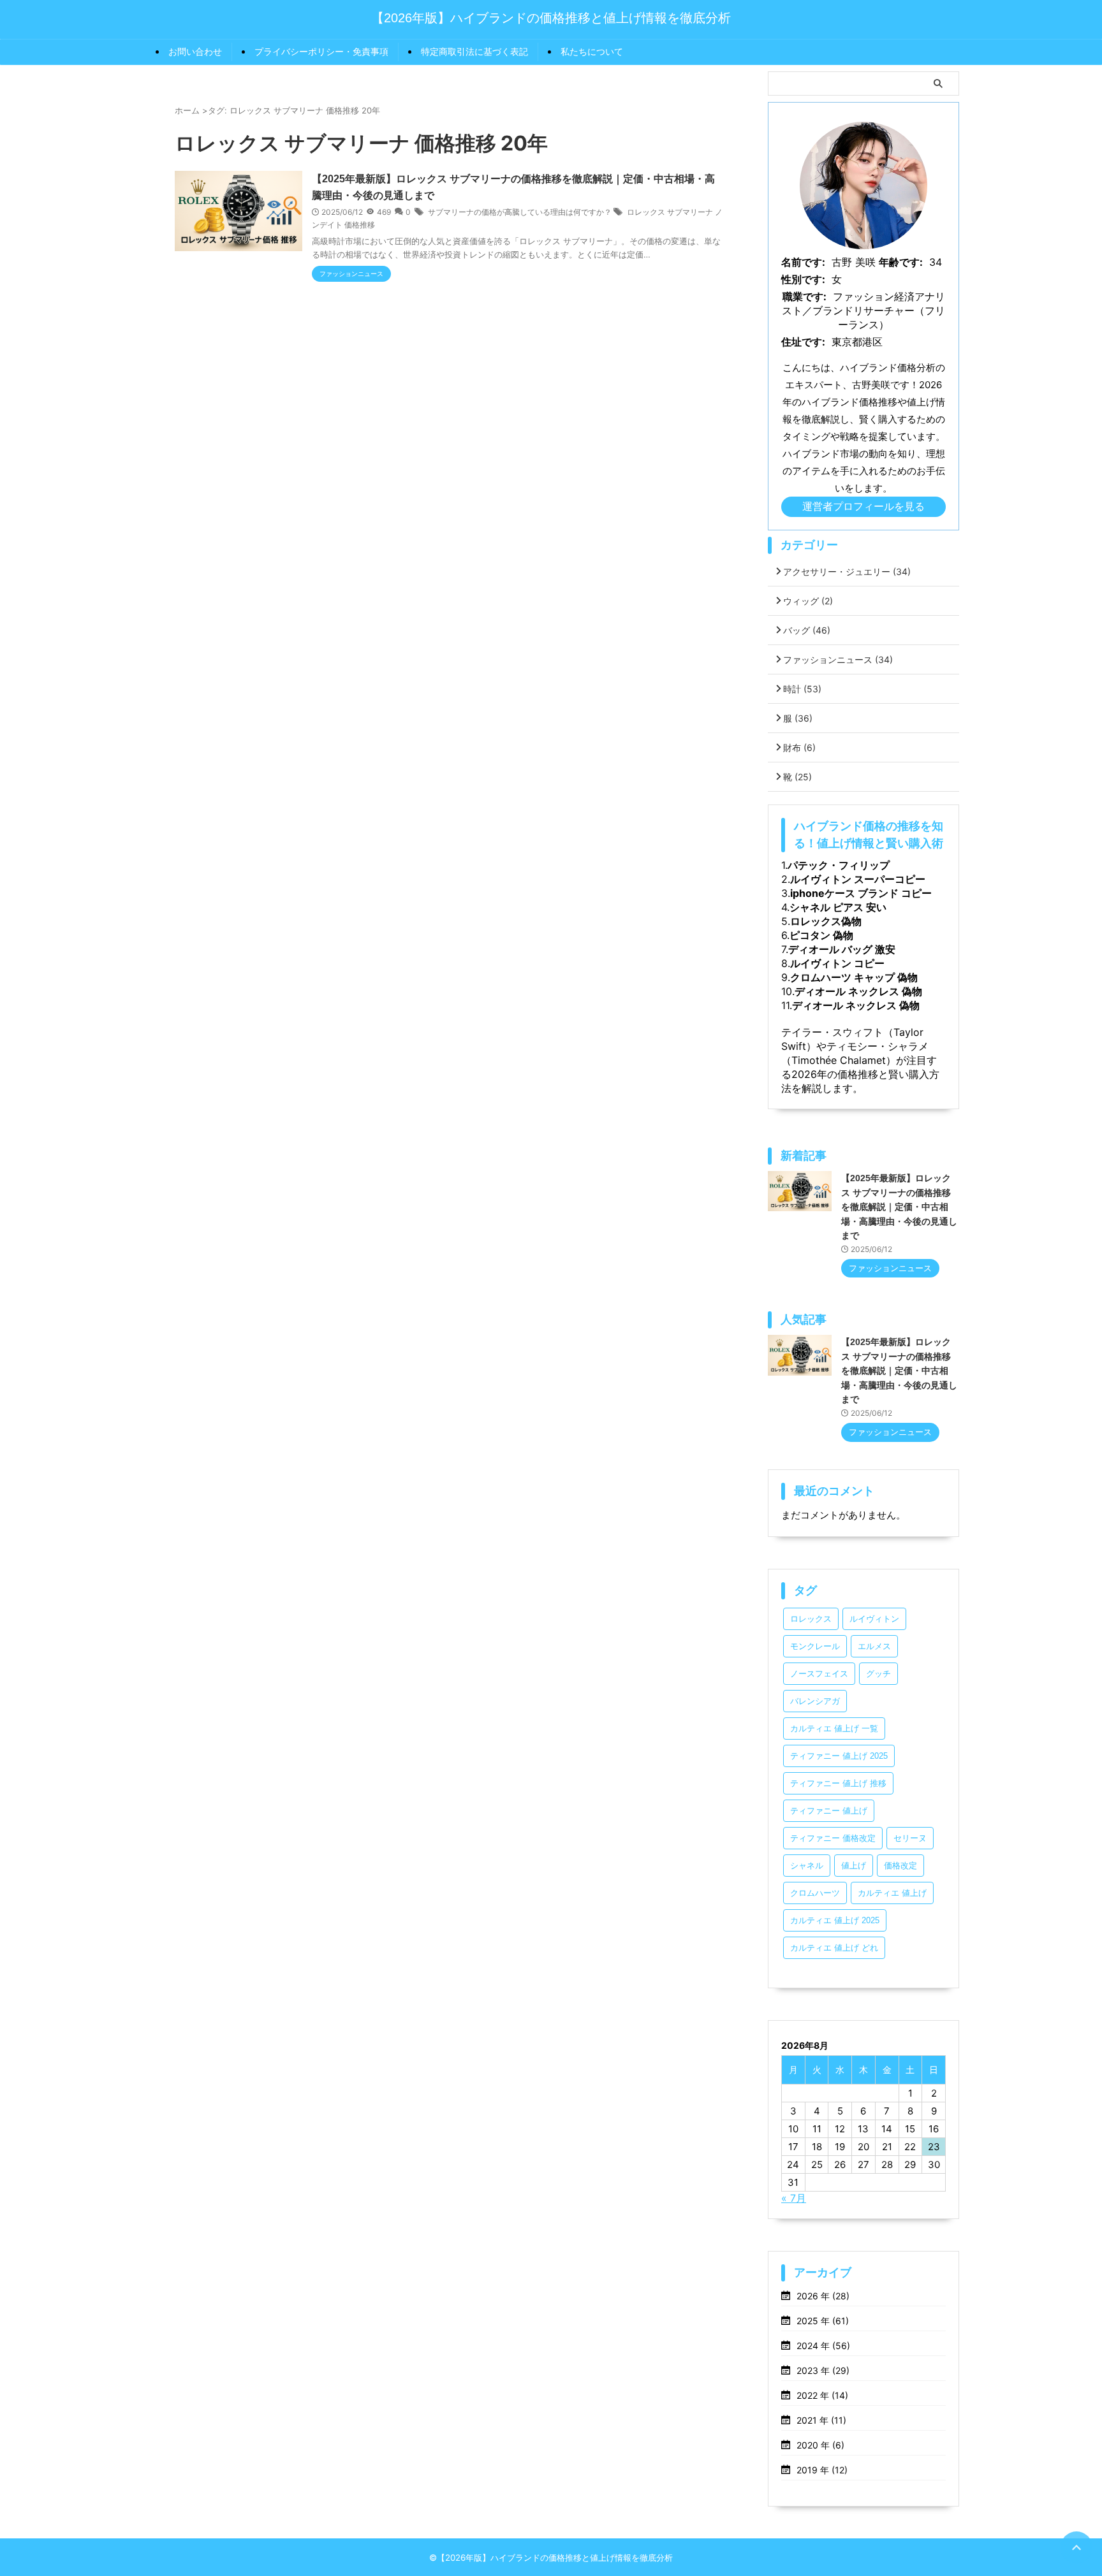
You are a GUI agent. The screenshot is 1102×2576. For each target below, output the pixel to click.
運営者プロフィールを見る (863, 506)
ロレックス (811, 1619)
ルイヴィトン (874, 1619)
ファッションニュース (838, 659)
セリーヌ (910, 1838)
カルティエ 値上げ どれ (834, 1948)
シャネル (807, 1866)
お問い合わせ (195, 51)
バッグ (807, 630)
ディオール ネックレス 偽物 (858, 991)
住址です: (803, 342)
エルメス (874, 1646)
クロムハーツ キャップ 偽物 (854, 977)
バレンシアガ (815, 1701)
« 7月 (794, 2198)
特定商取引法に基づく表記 (474, 51)
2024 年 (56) (823, 2346)
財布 (799, 747)
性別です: (803, 279)
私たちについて (592, 51)
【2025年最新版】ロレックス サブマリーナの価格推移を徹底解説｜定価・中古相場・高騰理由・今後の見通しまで (899, 1207)
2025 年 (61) (823, 2321)
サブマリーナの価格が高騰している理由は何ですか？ (520, 212)
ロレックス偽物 (826, 921)
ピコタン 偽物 (821, 935)
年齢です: (901, 262)
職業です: (804, 296)
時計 (802, 689)
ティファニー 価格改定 (833, 1838)
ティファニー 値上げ (829, 1811)
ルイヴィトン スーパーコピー (858, 879)
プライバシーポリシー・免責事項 (321, 51)
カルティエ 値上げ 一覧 (834, 1728)
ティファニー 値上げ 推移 (838, 1783)
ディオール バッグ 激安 (842, 949)
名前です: (803, 262)
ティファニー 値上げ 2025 (839, 1756)
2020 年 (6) (820, 2445)
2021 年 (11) (821, 2420)
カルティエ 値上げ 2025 (835, 1920)
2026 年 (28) (823, 2296)
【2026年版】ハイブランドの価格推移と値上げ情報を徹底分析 (551, 18)
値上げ (854, 1866)
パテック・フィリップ (839, 865)
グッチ (878, 1674)
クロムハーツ (815, 1893)
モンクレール (815, 1646)
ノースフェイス (819, 1674)
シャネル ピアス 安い (838, 907)
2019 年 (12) (822, 2470)
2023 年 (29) (823, 2370)
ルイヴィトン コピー (837, 963)
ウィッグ (808, 601)
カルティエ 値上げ (892, 1893)
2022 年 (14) (822, 2395)
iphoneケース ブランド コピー (861, 893)
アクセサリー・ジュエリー (847, 571)
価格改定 (900, 1866)
